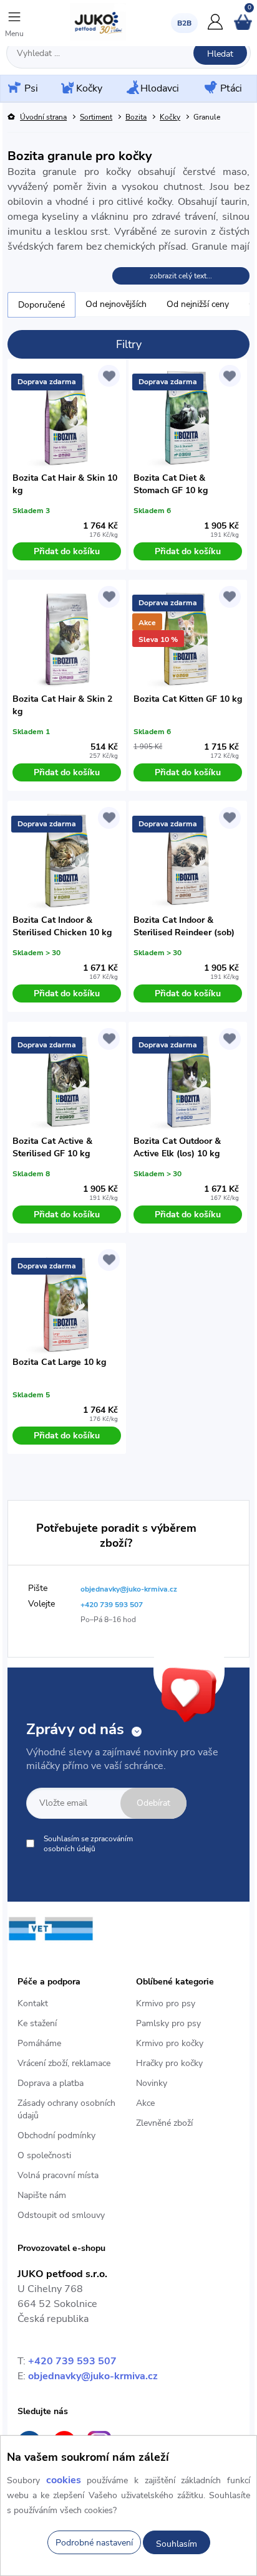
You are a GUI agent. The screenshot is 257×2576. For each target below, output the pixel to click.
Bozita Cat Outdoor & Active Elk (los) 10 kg (177, 1147)
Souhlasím (177, 2544)
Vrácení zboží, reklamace (64, 2063)
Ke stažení (37, 2023)
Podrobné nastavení (94, 2543)
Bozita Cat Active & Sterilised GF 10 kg (52, 1147)
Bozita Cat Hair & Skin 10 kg (65, 484)
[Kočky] (66, 89)
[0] (243, 27)
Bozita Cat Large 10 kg (59, 1362)
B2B (184, 23)
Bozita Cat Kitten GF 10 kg (188, 699)
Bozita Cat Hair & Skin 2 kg (62, 705)
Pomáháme (39, 2043)
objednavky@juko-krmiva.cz (93, 2376)
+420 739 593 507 (72, 2361)
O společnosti (44, 2155)
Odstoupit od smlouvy (61, 2215)
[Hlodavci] (132, 88)
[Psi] (13, 88)
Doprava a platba (51, 2083)
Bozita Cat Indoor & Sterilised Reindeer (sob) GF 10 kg (184, 927)
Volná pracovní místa (58, 2175)
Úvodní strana (43, 117)
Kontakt (33, 2003)
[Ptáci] (210, 88)
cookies (64, 2480)
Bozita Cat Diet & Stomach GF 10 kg (171, 484)
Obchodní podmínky (56, 2135)
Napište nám (42, 2195)
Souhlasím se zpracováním (88, 1844)
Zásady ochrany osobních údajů (66, 2109)
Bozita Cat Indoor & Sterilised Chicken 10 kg (62, 926)
